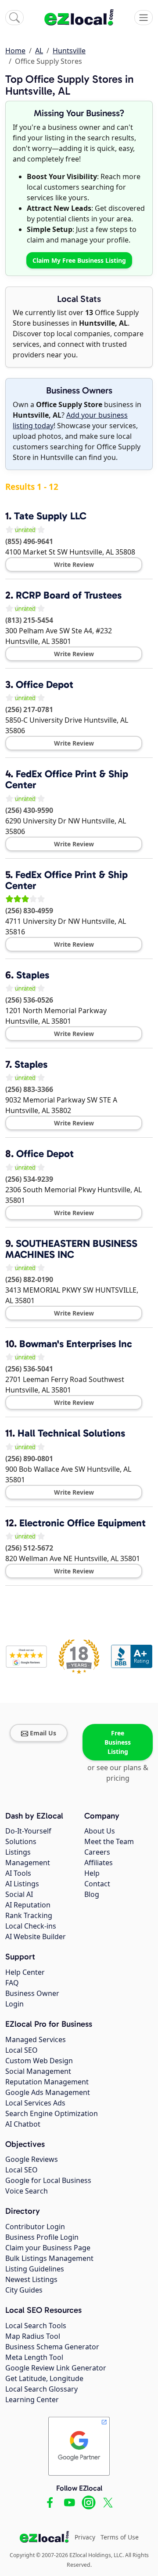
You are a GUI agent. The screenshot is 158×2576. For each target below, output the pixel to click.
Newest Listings (31, 2279)
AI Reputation (28, 1905)
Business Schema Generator (52, 2347)
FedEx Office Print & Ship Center (67, 779)
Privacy (85, 2537)
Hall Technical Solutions (71, 1433)
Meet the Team (109, 1841)
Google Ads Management (48, 2092)
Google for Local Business (48, 2180)
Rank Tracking (29, 1915)
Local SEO (22, 2050)
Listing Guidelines (35, 2269)
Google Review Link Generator (56, 2368)
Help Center (25, 1972)
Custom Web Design (39, 2061)
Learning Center (32, 2400)
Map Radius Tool (33, 2336)
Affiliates (99, 1863)
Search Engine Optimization (52, 2113)
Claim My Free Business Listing (79, 260)
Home (15, 51)
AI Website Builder (36, 1937)
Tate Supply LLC (50, 516)
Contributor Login (35, 2227)
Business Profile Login (42, 2237)
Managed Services (36, 2039)
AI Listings (22, 1884)
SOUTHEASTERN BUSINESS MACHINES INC (71, 1249)
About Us (100, 1831)
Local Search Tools (36, 2326)
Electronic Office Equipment (83, 1523)
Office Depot (45, 684)
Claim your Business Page (48, 2248)
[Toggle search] (14, 18)
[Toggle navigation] (144, 18)
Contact (97, 1884)
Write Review (74, 564)
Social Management (38, 2071)
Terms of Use (120, 2537)
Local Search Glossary (41, 2389)
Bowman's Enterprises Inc (76, 1344)
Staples (33, 975)
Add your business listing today (70, 420)
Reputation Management (47, 2082)
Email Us (43, 1733)
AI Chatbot (23, 2124)
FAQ (12, 1983)
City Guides (24, 2290)
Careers (97, 1852)
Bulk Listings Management (49, 2258)
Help (92, 1873)
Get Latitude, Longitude (44, 2378)
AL (39, 51)
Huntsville (69, 51)
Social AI (19, 1894)
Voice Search (27, 2191)
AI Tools (18, 1873)
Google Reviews (32, 2159)
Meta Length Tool (34, 2357)
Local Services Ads (35, 2103)
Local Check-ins (31, 1926)
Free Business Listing (118, 1742)
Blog (92, 1894)
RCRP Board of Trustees (69, 595)
